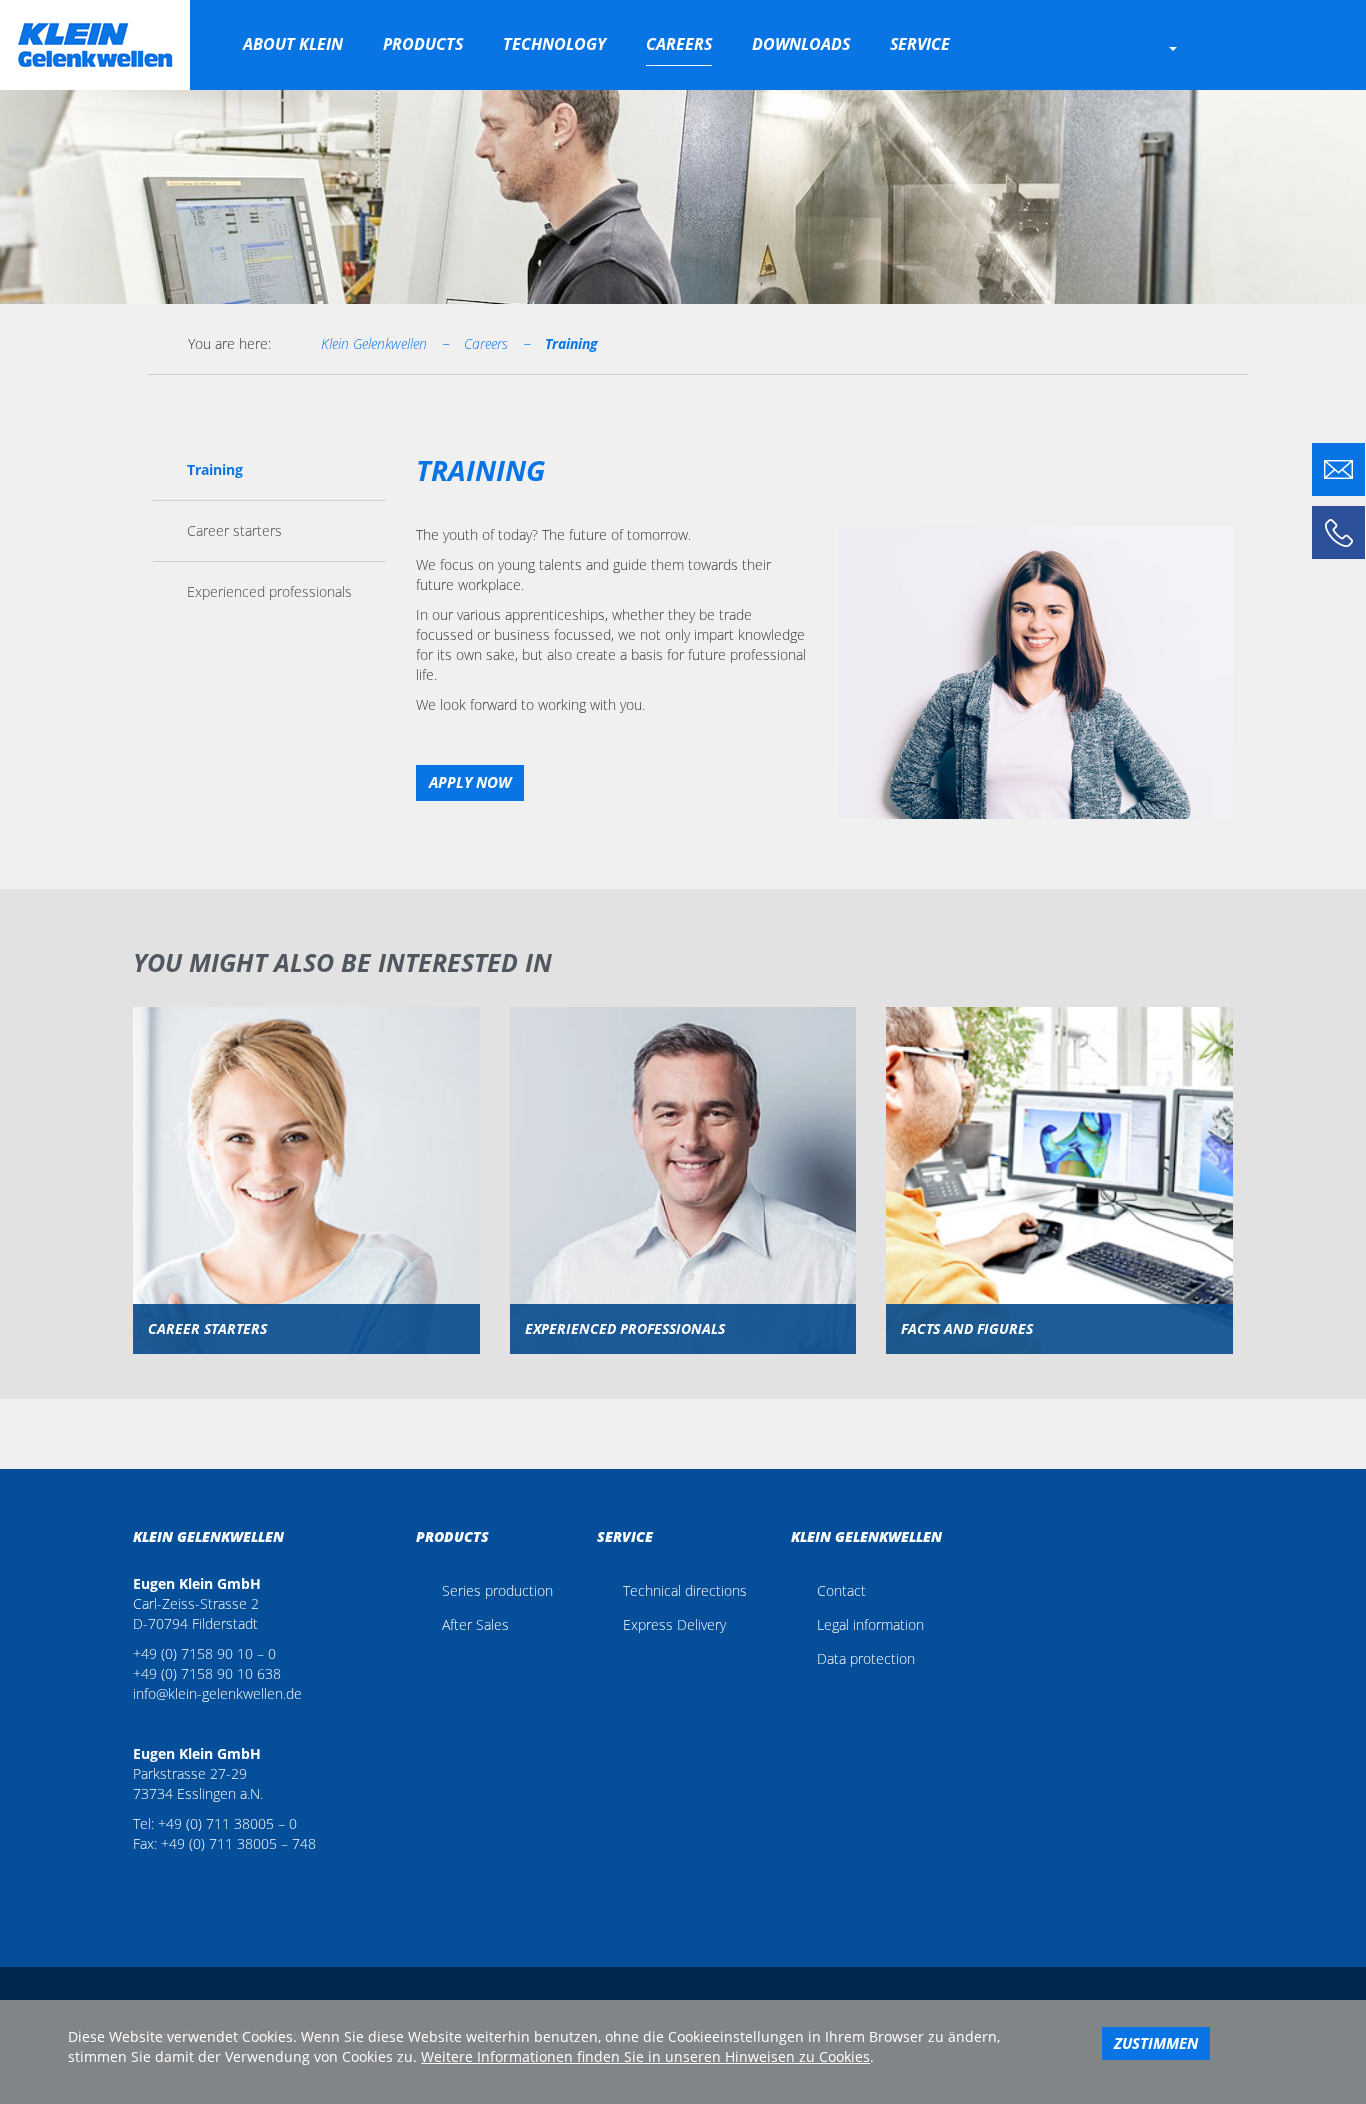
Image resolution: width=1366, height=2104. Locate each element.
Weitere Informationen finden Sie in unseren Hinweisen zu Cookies (645, 2056)
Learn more (306, 1208)
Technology (554, 44)
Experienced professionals (269, 591)
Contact (841, 1590)
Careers (679, 44)
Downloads (801, 44)
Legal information (870, 1624)
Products (423, 44)
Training (571, 343)
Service (920, 44)
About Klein (293, 44)
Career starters (234, 530)
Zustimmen (1156, 2043)
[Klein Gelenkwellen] (95, 45)
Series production (497, 1590)
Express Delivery (674, 1624)
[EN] (1192, 47)
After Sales (475, 1624)
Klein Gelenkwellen (374, 343)
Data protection (866, 1658)
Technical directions (685, 1590)
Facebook (139, 1876)
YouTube (165, 1876)
